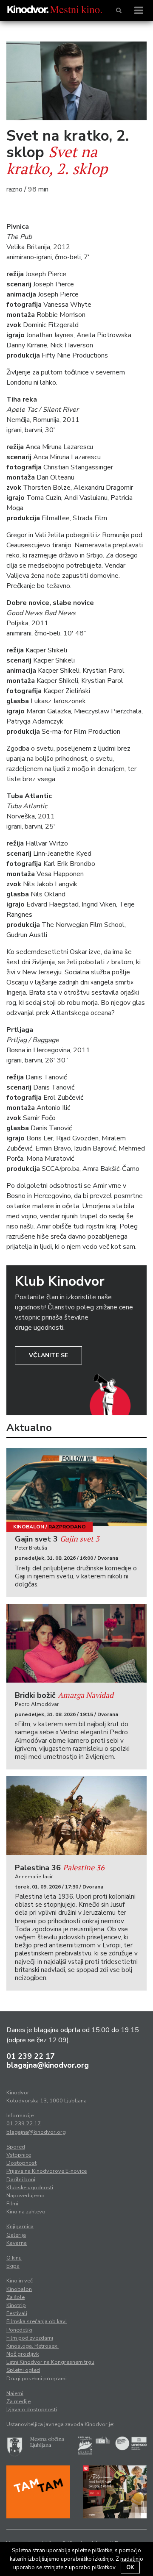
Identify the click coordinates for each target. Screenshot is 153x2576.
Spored (16, 2147)
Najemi (15, 2393)
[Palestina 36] (76, 1816)
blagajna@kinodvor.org (48, 2065)
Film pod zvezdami (30, 2338)
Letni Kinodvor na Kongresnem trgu (50, 2362)
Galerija (16, 2235)
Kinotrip (16, 2305)
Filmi (12, 2204)
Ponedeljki (19, 2330)
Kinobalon (29, 1527)
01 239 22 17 (31, 2056)
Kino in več (20, 2281)
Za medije (18, 2401)
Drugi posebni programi (37, 2379)
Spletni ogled (23, 2370)
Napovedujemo (25, 2196)
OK (130, 2568)
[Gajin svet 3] (76, 1487)
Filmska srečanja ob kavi (37, 2321)
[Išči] (119, 11)
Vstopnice (19, 2155)
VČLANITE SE (48, 1355)
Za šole (16, 2297)
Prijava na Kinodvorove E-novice (47, 2171)
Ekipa (13, 2266)
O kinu (14, 2258)
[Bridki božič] (76, 1643)
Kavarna (17, 2243)
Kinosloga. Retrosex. (33, 2346)
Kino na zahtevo (26, 2212)
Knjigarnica (20, 2227)
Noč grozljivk (23, 2354)
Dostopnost (21, 2163)
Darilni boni (21, 2179)
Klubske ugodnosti (30, 2188)
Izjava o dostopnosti (32, 2410)
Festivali (17, 2313)
